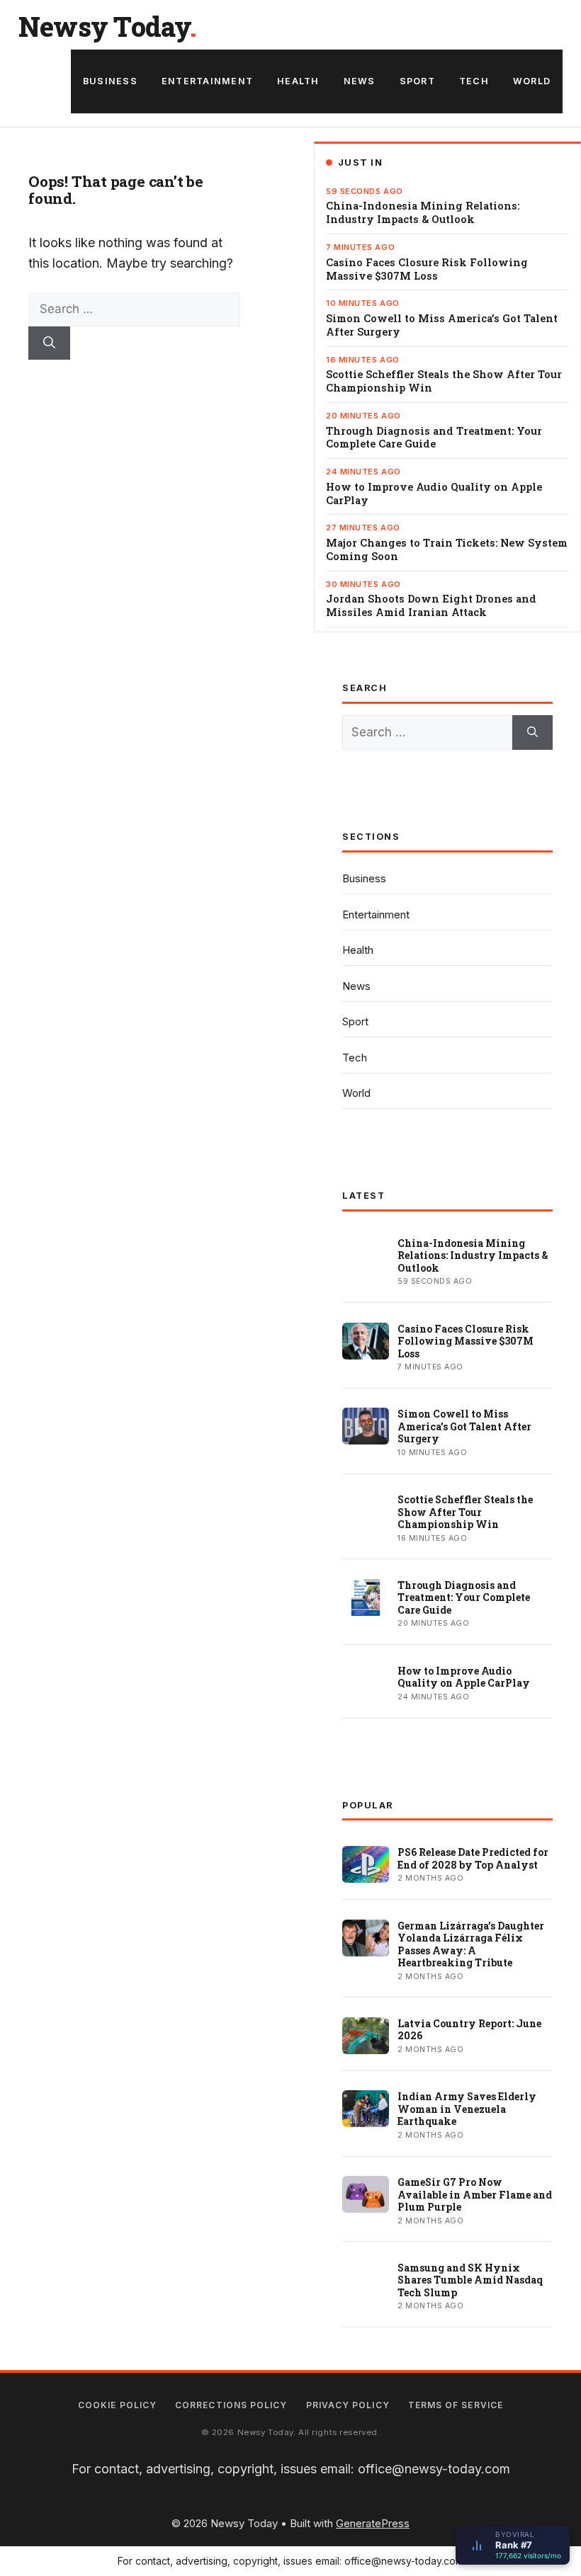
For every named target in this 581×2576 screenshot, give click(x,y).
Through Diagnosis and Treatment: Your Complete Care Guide (434, 438)
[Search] (49, 343)
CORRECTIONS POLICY (231, 2405)
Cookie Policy (117, 2405)
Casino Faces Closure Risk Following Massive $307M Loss (427, 269)
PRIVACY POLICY (348, 2405)
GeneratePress (373, 2523)
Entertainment (207, 81)
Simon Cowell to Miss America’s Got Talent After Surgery (442, 325)
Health (298, 81)
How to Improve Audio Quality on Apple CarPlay (434, 494)
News (360, 81)
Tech (474, 81)
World (532, 81)
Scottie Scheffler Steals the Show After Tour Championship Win (444, 381)
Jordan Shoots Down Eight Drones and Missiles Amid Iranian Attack (431, 606)
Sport (417, 81)
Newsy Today (104, 26)
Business (110, 81)
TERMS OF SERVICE (456, 2405)
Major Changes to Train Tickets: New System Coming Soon (447, 550)
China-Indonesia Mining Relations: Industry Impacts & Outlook (423, 213)
